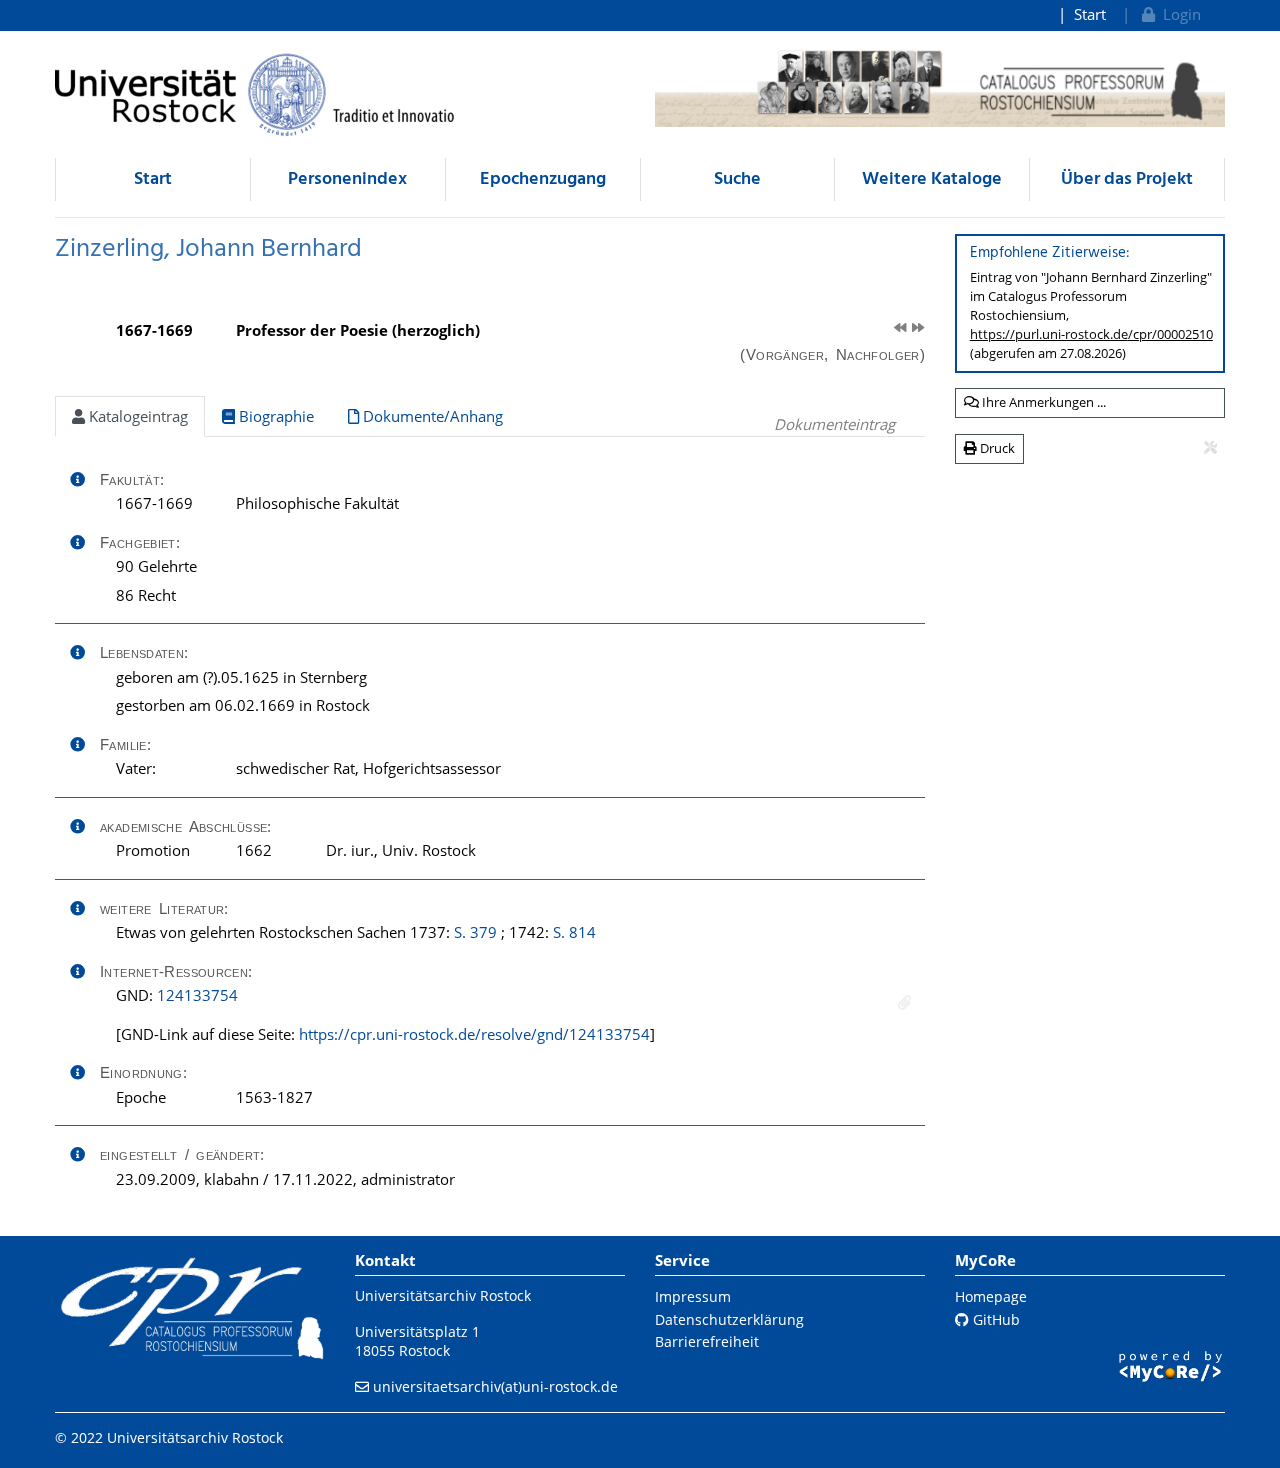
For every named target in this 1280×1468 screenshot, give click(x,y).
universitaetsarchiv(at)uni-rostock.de (495, 1386)
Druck (996, 448)
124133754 (197, 995)
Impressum (693, 1296)
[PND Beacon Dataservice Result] (904, 1002)
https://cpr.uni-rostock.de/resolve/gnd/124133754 (474, 1034)
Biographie (274, 416)
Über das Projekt (1127, 179)
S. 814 (574, 932)
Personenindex (347, 179)
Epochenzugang (543, 179)
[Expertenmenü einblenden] (1210, 448)
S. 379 (475, 932)
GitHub (994, 1319)
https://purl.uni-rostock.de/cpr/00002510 (1091, 334)
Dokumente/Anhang (431, 416)
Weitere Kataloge (932, 179)
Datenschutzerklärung (729, 1319)
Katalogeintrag (136, 416)
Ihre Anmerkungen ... (1042, 402)
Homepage (991, 1296)
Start (1090, 14)
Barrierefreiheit (707, 1341)
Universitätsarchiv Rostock (443, 1295)
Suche (737, 179)
